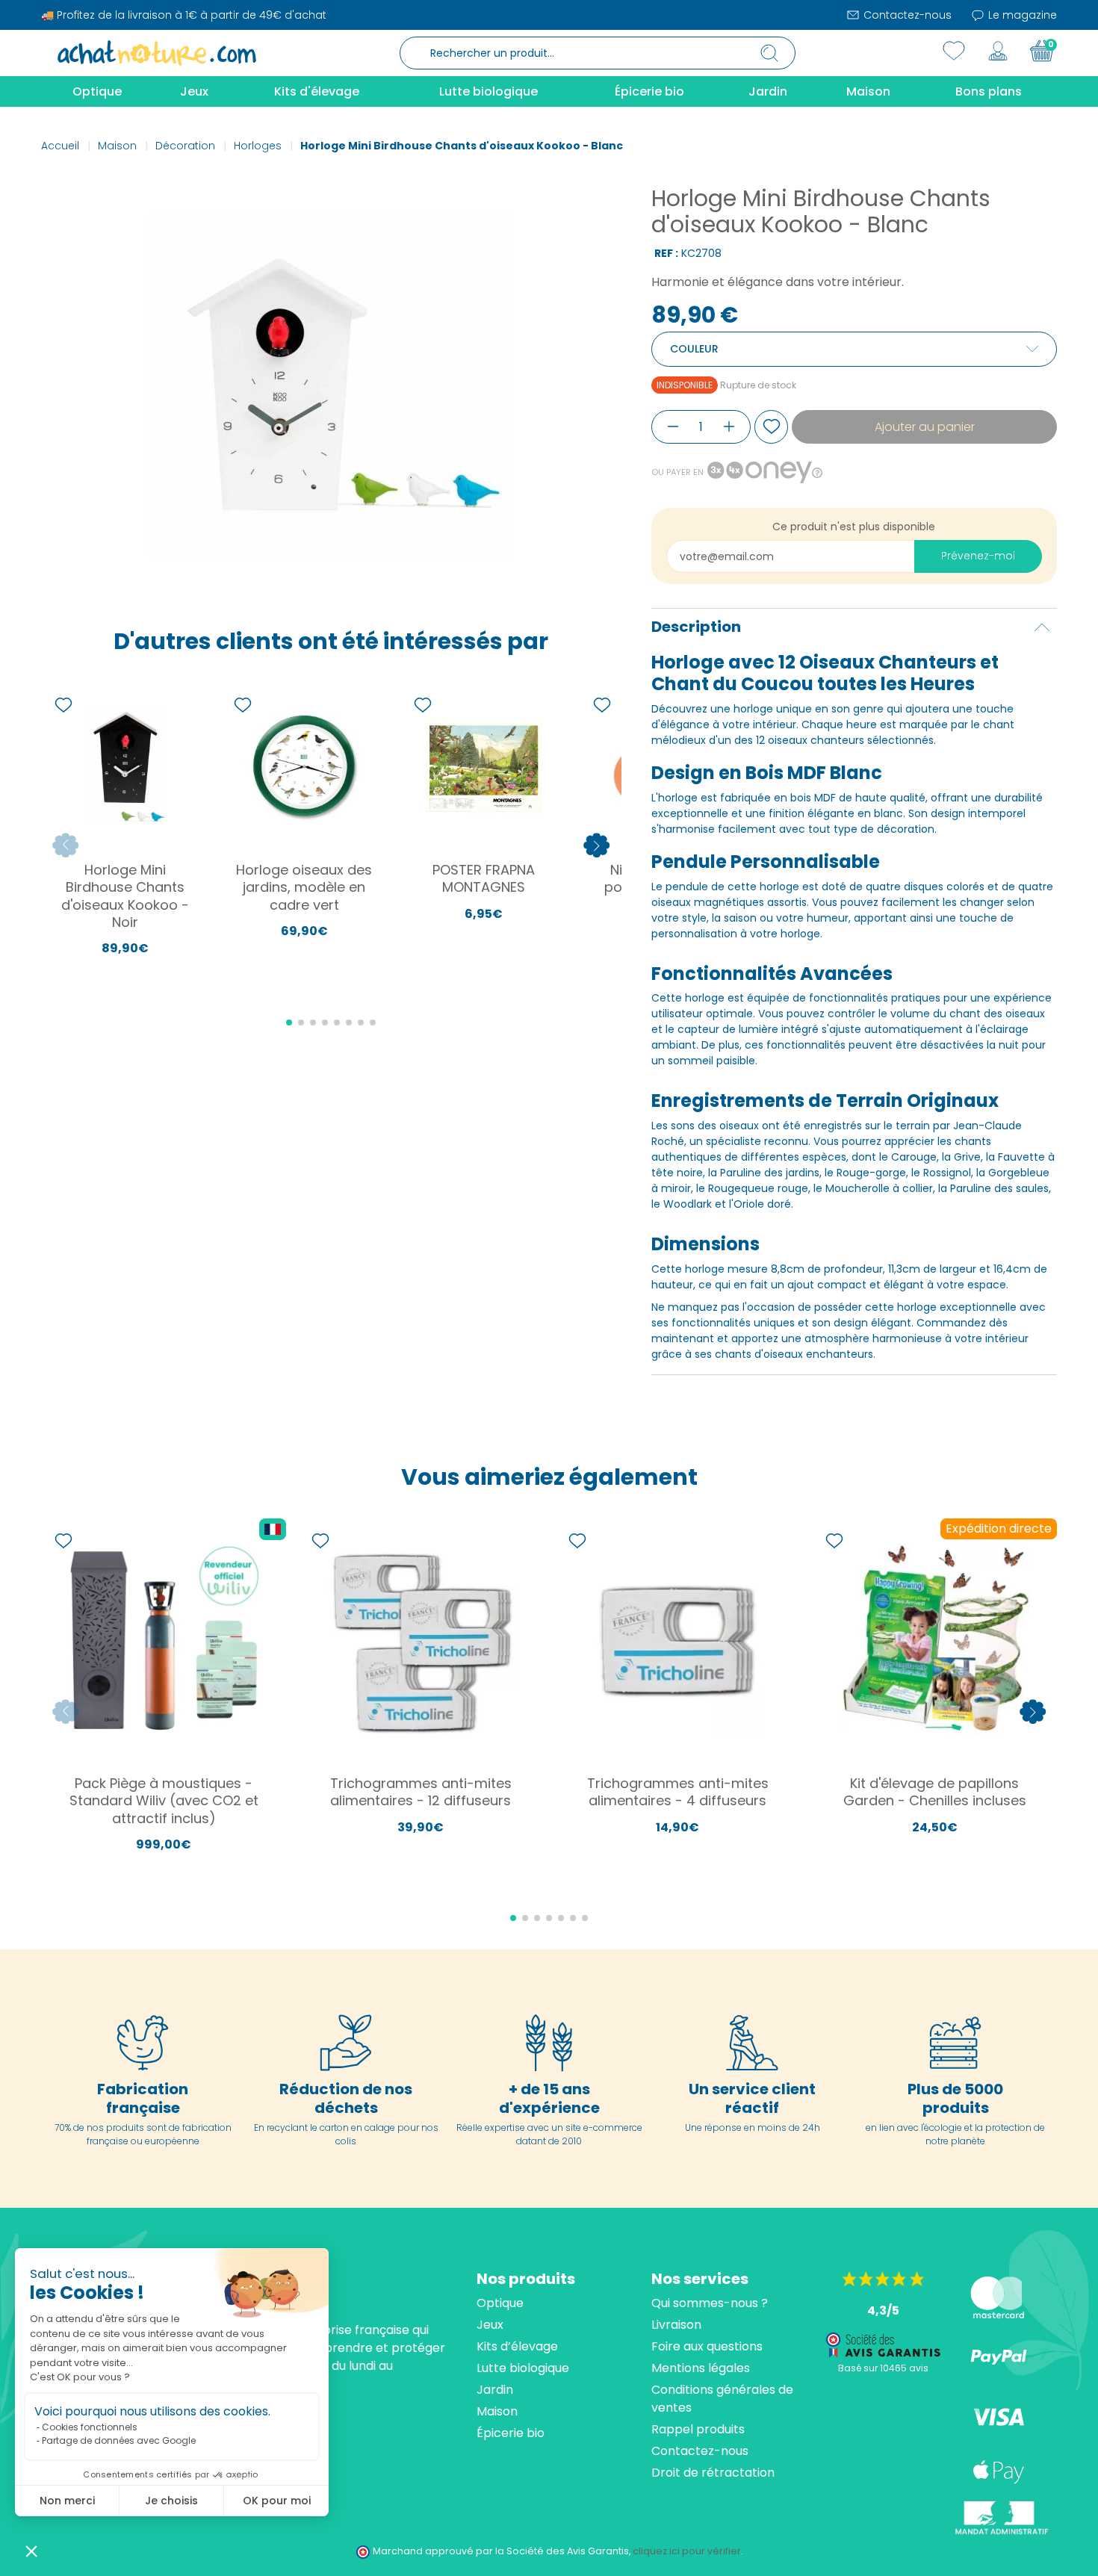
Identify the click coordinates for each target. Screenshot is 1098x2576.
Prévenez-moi (978, 556)
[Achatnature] (157, 52)
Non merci (67, 2501)
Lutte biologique (523, 2368)
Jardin (495, 2390)
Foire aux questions (707, 2346)
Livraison (676, 2325)
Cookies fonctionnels (90, 2427)
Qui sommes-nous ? (710, 2303)
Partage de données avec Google (119, 2440)
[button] (31, 2551)
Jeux (490, 2325)
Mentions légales (701, 2368)
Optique (500, 2303)
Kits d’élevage (517, 2346)
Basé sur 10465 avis (883, 2368)
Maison (497, 2411)
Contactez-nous (906, 15)
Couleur (694, 349)
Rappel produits (698, 2429)
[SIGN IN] (998, 51)
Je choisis (171, 2501)
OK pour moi (277, 2501)
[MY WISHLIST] (954, 51)
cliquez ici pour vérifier (687, 2551)
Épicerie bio (511, 2433)
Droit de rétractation (713, 2473)
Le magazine (1021, 15)
